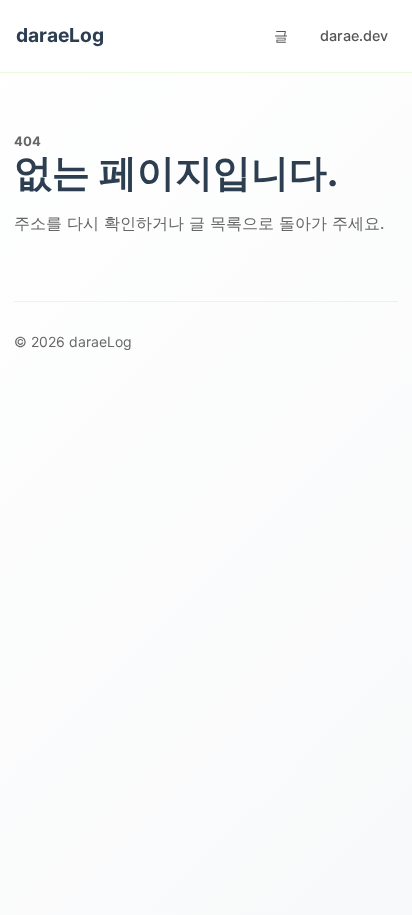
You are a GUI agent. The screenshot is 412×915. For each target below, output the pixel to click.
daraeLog (60, 35)
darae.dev (354, 35)
